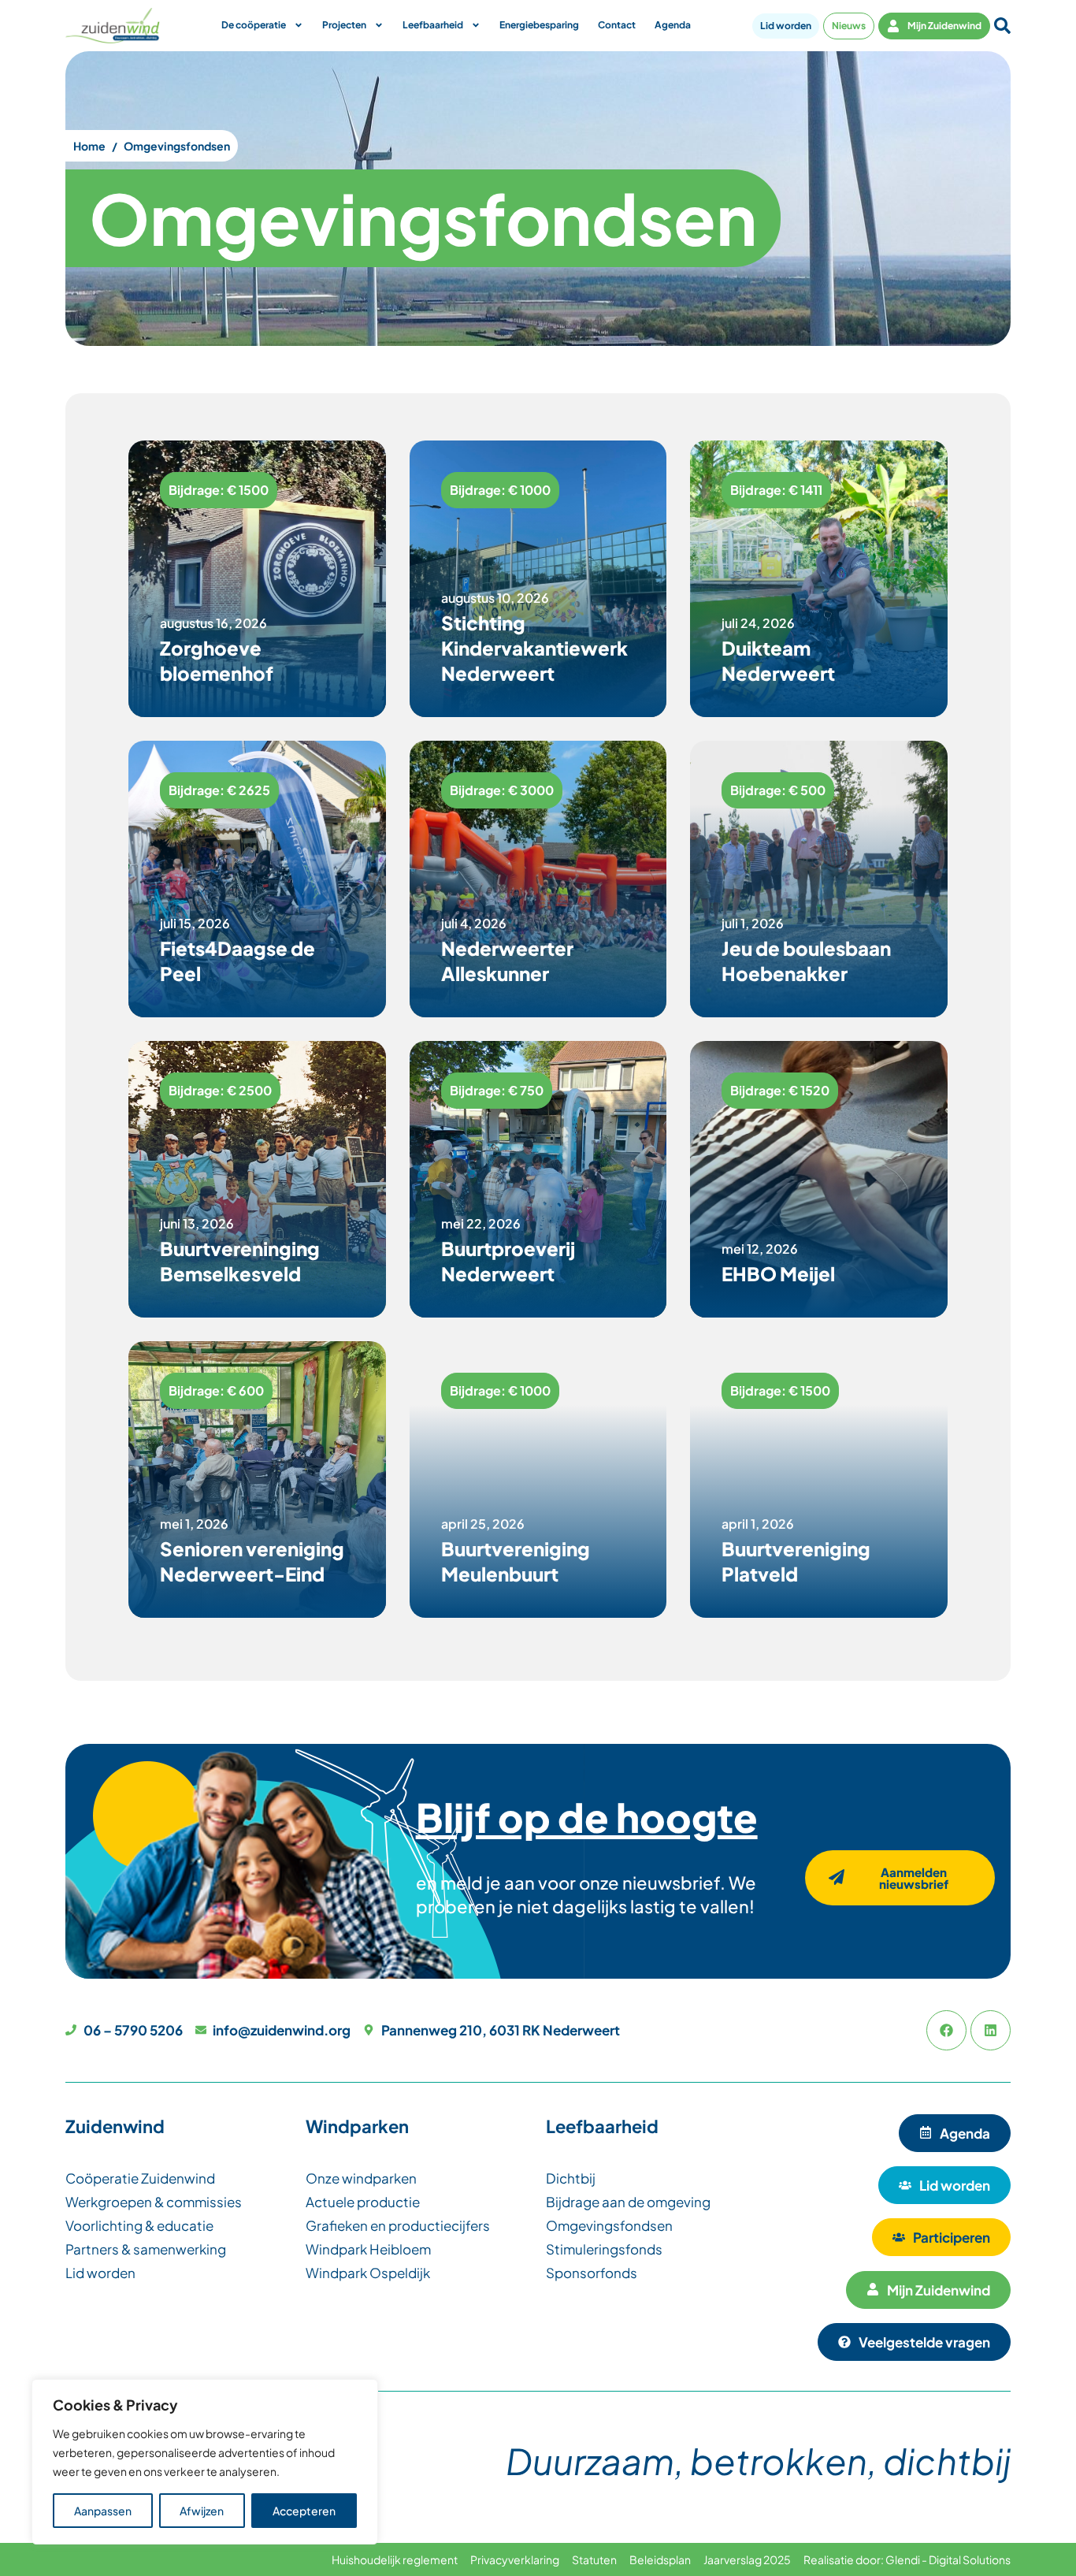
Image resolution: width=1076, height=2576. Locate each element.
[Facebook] (946, 2030)
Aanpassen (103, 2511)
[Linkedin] (991, 2030)
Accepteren (304, 2511)
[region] (205, 2462)
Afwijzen (202, 2511)
